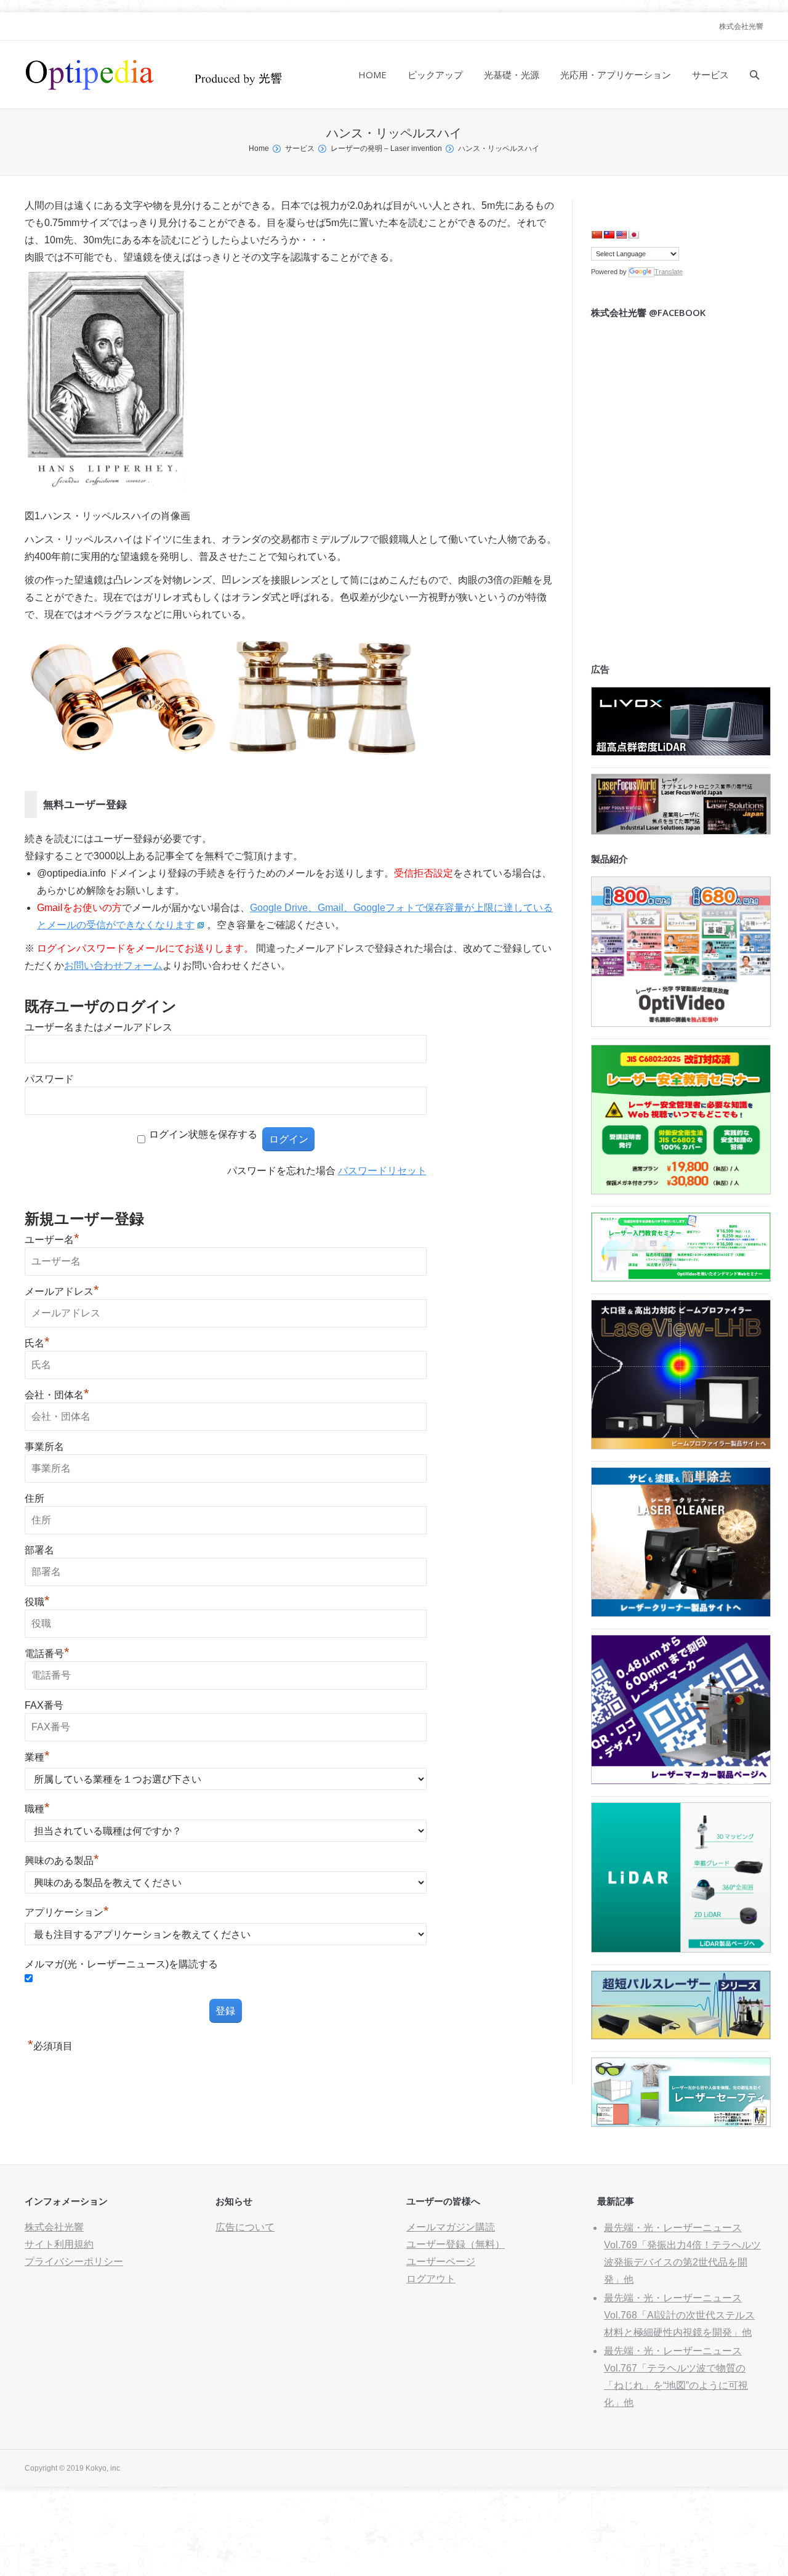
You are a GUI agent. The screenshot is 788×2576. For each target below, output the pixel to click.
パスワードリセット (382, 1171)
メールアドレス (62, 1291)
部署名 (39, 1550)
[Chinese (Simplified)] (597, 235)
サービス (300, 148)
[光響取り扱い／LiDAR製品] (681, 1949)
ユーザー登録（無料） (456, 2244)
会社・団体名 (57, 1395)
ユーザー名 (52, 1240)
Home (259, 148)
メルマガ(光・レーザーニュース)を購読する (121, 1964)
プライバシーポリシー (74, 2262)
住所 (34, 1498)
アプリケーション (67, 1912)
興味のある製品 (62, 1861)
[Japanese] (633, 235)
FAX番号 (44, 1705)
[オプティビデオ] (681, 1023)
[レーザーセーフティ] (681, 2124)
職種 (37, 1809)
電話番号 (47, 1654)
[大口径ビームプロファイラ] (681, 1446)
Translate (669, 272)
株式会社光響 (741, 26)
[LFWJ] (681, 831)
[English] (621, 235)
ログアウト (431, 2279)
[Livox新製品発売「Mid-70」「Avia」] (681, 752)
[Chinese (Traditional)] (609, 235)
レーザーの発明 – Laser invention (386, 148)
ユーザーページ (441, 2262)
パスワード (49, 1079)
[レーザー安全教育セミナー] (681, 1191)
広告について (245, 2227)
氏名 (37, 1343)
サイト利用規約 (59, 2244)
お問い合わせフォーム (113, 966)
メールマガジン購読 (451, 2227)
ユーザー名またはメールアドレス (98, 1027)
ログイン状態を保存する (203, 1134)
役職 (37, 1602)
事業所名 (44, 1447)
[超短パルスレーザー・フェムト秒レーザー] (681, 2036)
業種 (37, 1757)
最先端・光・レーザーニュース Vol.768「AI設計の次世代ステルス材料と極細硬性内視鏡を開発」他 (679, 2315)
